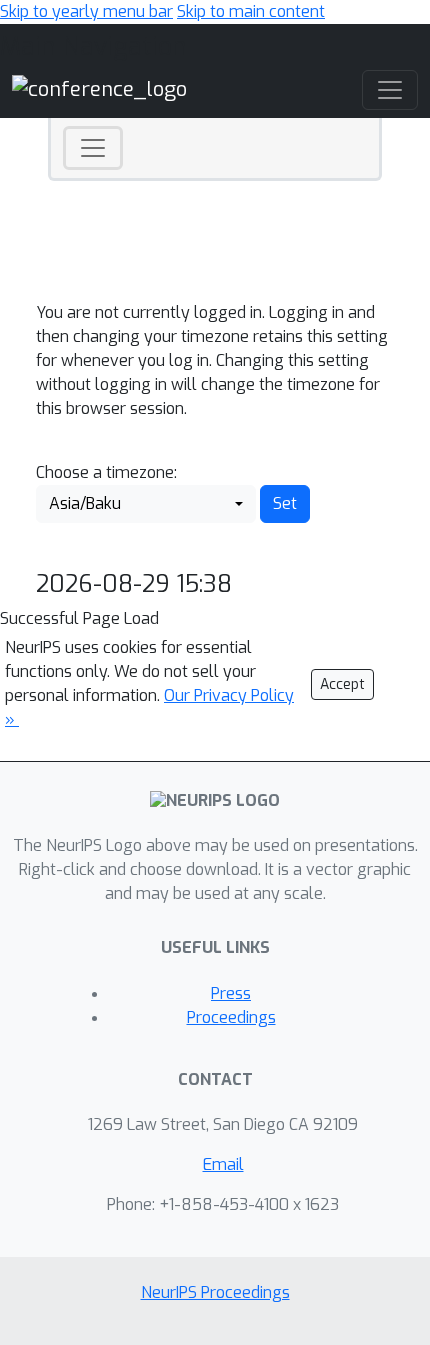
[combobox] (146, 504)
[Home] (99, 89)
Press (231, 993)
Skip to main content (251, 11)
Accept (342, 684)
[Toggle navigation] (93, 148)
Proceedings (231, 1017)
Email (223, 1164)
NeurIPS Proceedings (215, 1292)
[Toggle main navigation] (390, 90)
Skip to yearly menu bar (86, 11)
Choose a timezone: (106, 472)
